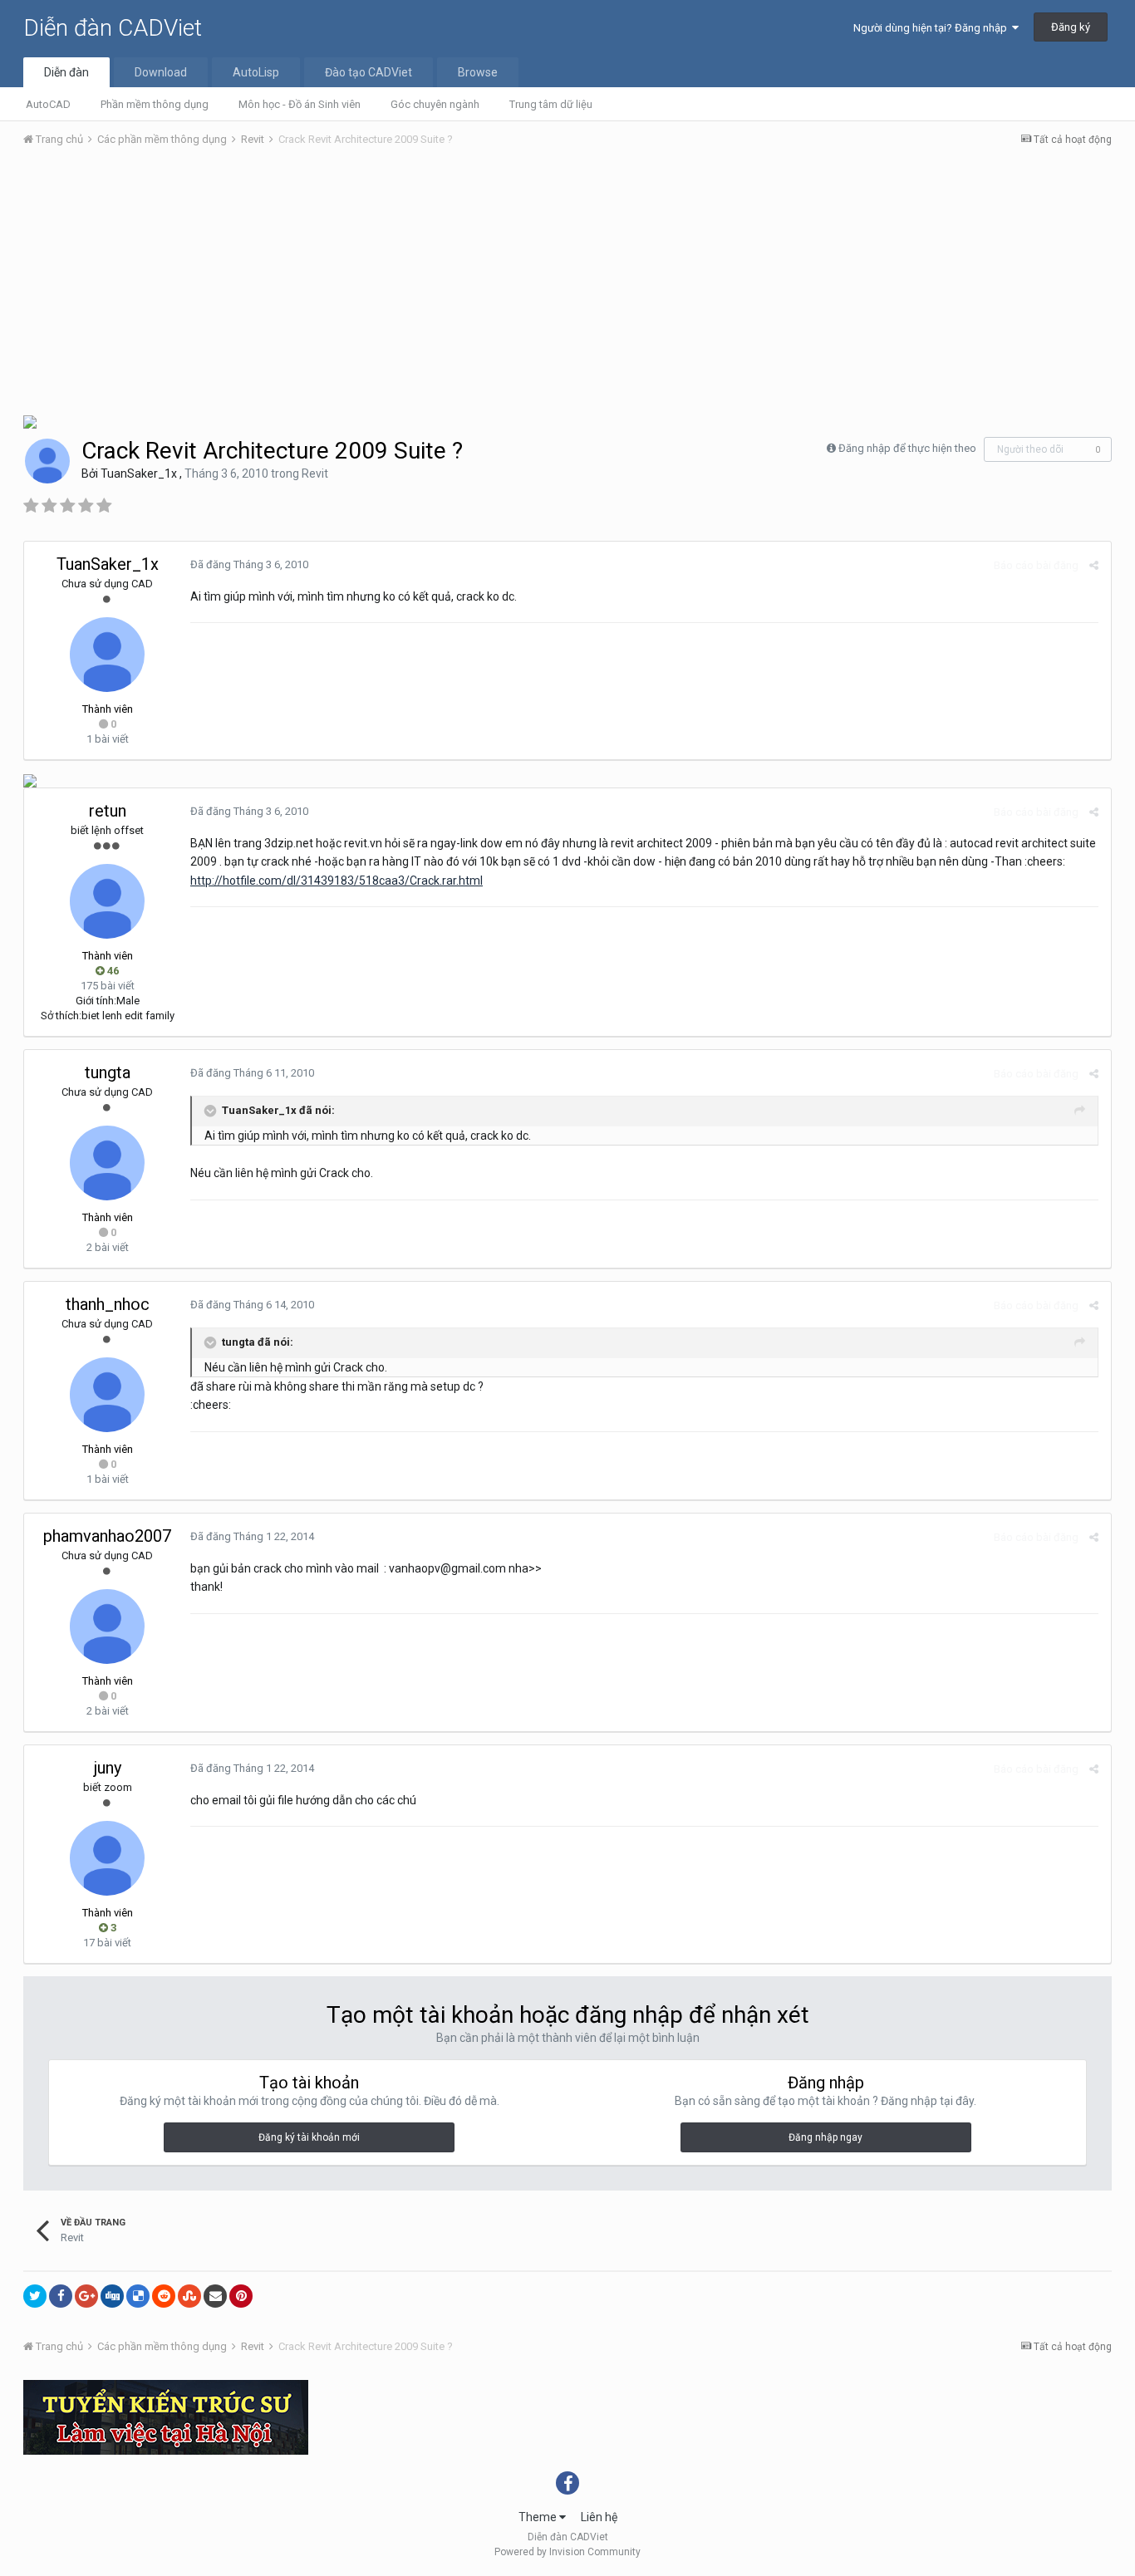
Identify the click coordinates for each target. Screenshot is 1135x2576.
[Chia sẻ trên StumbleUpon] (189, 2296)
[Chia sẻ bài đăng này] (1094, 565)
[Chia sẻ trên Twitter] (35, 2296)
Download (161, 72)
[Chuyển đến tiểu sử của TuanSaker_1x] (47, 461)
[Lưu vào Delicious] (138, 2296)
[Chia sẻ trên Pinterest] (241, 2296)
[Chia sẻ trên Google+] (86, 2296)
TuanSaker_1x (139, 473)
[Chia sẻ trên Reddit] (164, 2296)
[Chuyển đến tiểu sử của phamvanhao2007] (107, 1627)
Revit (315, 473)
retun (108, 811)
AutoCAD (48, 104)
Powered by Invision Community (567, 2552)
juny (108, 1768)
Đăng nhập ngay (825, 2137)
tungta (108, 1072)
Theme (539, 2517)
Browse (478, 72)
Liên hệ (599, 2517)
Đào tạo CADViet (369, 72)
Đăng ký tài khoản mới (309, 2137)
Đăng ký (1071, 27)
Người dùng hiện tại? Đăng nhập (933, 28)
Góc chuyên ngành (435, 104)
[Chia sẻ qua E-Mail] (215, 2296)
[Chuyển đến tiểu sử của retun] (107, 901)
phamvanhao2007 (107, 1536)
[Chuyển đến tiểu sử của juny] (107, 1858)
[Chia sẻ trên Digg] (112, 2296)
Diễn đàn (66, 72)
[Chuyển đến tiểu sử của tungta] (107, 1163)
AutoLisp (256, 72)
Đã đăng (249, 564)
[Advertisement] (567, 285)
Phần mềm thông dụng (155, 104)
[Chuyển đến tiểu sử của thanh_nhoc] (107, 1395)
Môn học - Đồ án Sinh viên (300, 104)
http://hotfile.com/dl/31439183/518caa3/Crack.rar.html (337, 881)
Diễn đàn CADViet (113, 28)
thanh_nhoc (108, 1304)
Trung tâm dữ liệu (551, 104)
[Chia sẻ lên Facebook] (61, 2296)
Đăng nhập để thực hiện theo (907, 448)
